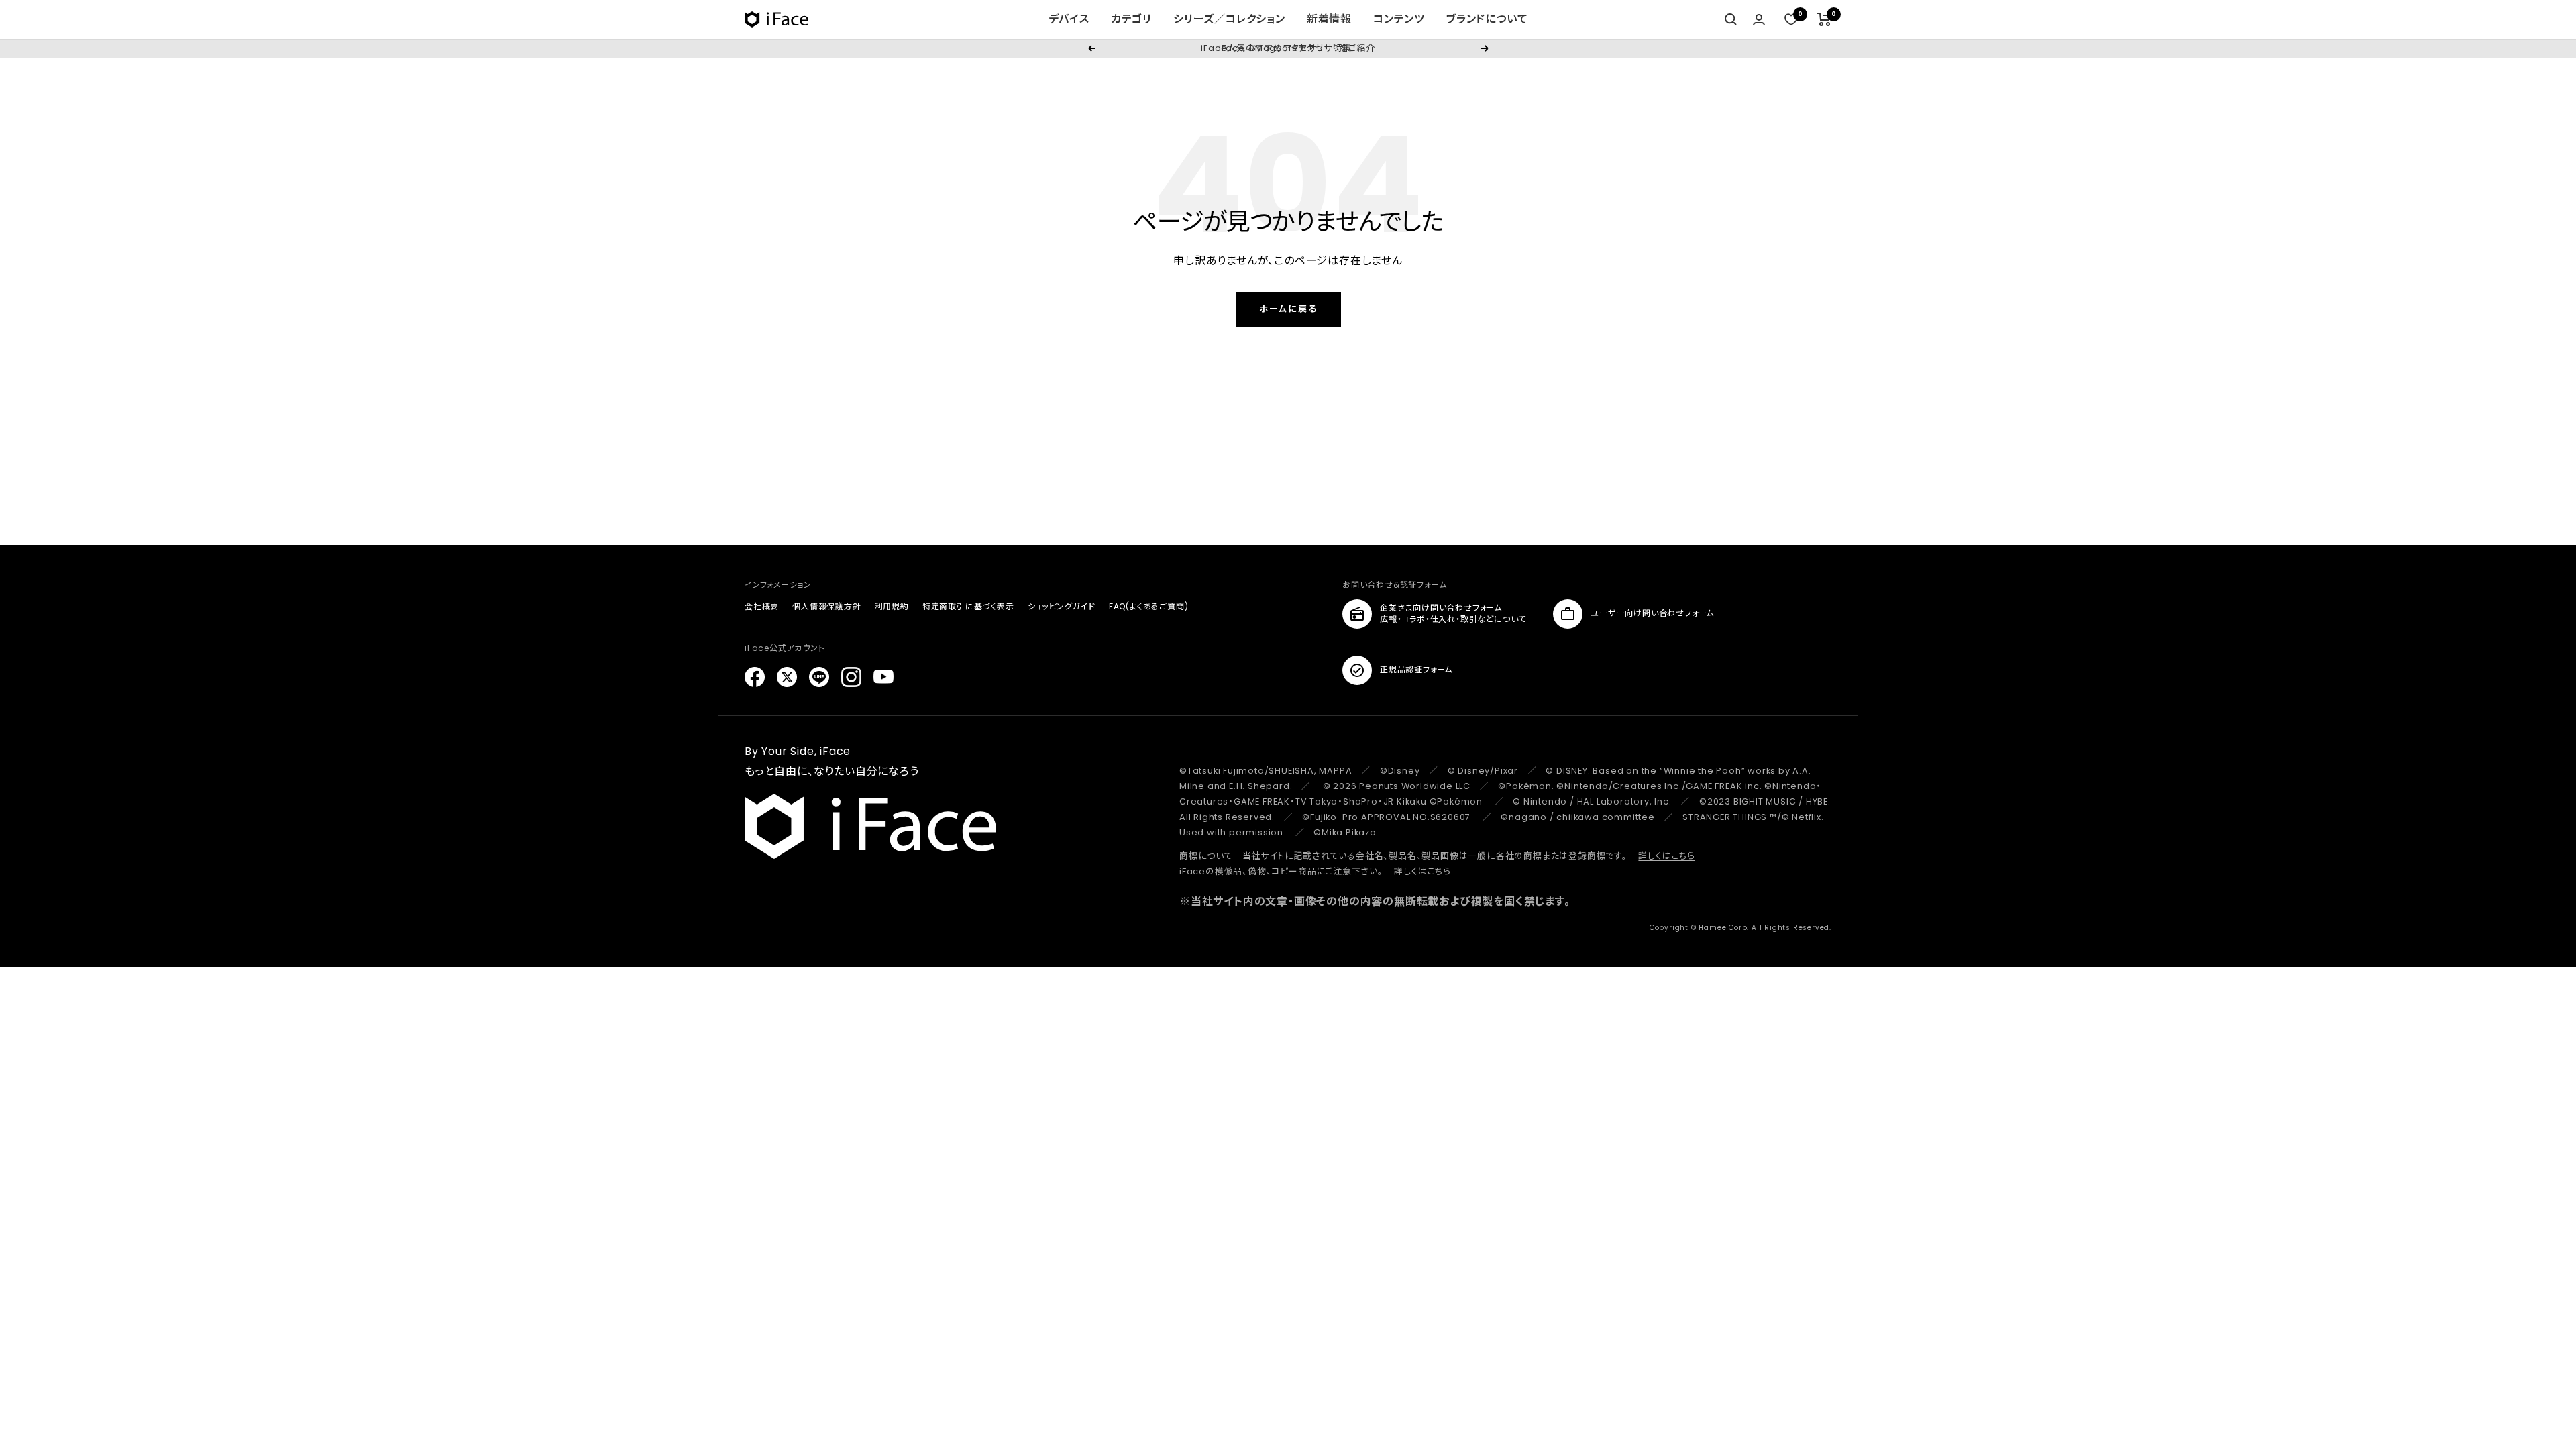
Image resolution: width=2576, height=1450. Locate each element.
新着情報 (1329, 19)
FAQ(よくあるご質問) (1149, 606)
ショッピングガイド (1062, 606)
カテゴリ (1131, 19)
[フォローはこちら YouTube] (883, 677)
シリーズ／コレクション (1229, 19)
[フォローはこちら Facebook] (755, 677)
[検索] (1731, 19)
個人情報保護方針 (826, 606)
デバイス (1069, 19)
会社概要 (762, 606)
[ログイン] (1759, 20)
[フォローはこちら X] (787, 677)
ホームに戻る (1288, 309)
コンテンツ (1399, 19)
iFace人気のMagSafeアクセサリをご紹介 (1288, 48)
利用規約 (892, 606)
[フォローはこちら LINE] (819, 677)
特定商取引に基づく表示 (968, 606)
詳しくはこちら (1667, 856)
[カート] (1824, 19)
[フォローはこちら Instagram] (851, 677)
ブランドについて (1487, 19)
